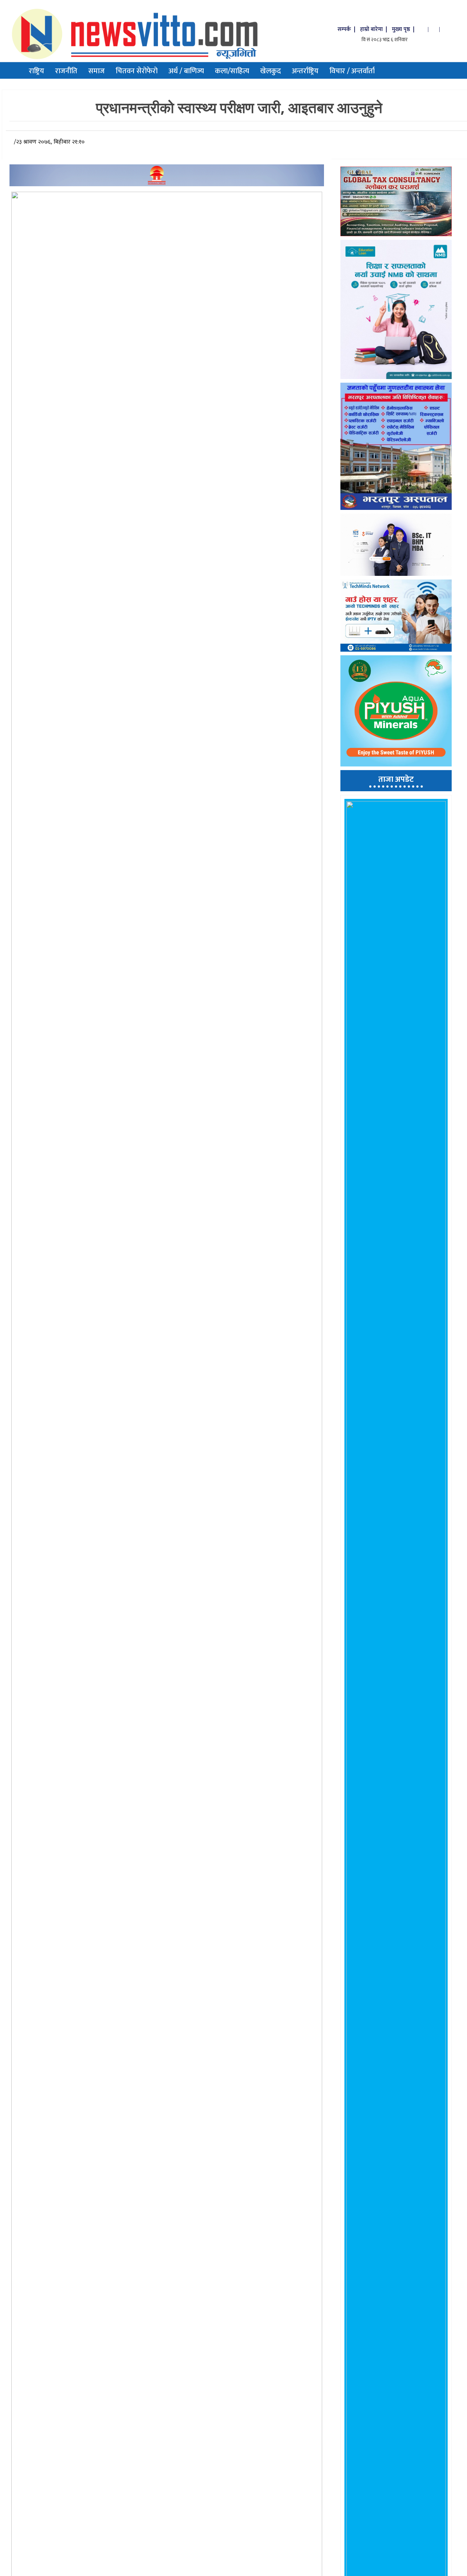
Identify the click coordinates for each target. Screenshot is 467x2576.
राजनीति (66, 71)
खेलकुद (271, 71)
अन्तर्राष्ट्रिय (305, 71)
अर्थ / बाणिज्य (186, 71)
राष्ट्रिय (36, 71)
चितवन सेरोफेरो (137, 71)
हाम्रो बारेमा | (374, 29)
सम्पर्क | (347, 29)
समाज (97, 71)
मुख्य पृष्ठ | (405, 29)
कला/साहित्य (232, 71)
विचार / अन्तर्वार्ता (352, 71)
